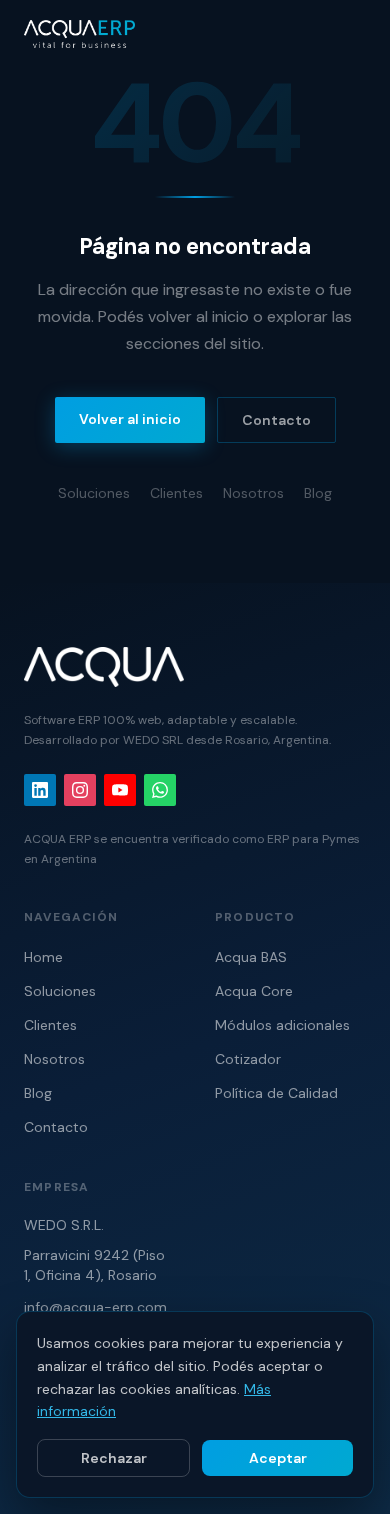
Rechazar (114, 1458)
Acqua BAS (251, 957)
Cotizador (248, 1059)
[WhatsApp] (160, 790)
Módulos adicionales (282, 1025)
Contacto (276, 420)
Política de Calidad (276, 1093)
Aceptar (278, 1458)
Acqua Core (254, 991)
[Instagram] (80, 790)
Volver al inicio (130, 419)
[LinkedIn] (40, 790)
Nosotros (253, 493)
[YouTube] (120, 790)
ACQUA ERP (57, 839)
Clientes (176, 493)
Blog (318, 493)
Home (43, 957)
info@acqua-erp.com (95, 1307)
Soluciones (94, 493)
